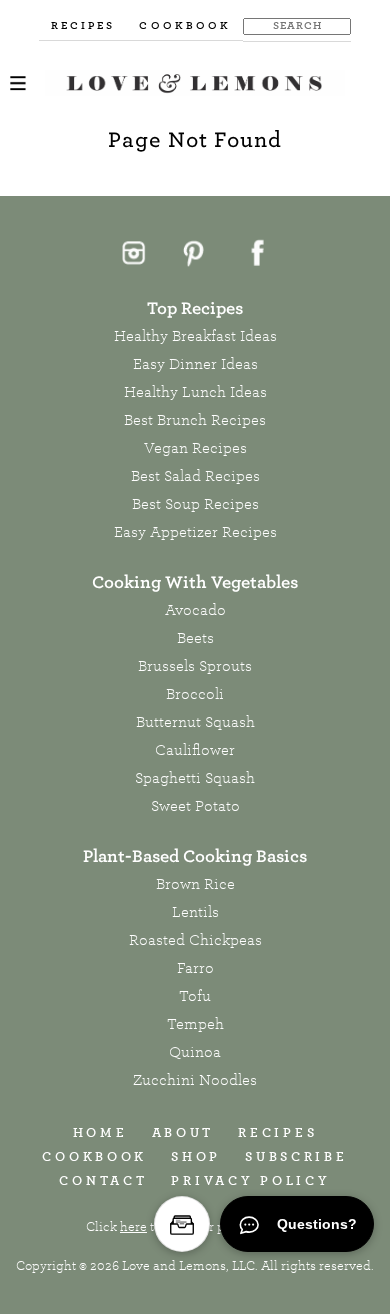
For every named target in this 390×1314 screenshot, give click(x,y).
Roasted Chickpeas (195, 940)
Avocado (195, 610)
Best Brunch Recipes (195, 420)
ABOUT (183, 1132)
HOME (100, 1132)
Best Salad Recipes (195, 476)
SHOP (196, 1156)
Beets (195, 638)
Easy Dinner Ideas (195, 364)
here (133, 1227)
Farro (195, 968)
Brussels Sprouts (195, 666)
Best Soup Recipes (195, 504)
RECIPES (83, 25)
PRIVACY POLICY (250, 1180)
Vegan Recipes (195, 448)
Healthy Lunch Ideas (195, 392)
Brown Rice (195, 884)
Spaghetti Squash (195, 778)
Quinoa (195, 1052)
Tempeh (195, 1024)
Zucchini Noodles (195, 1080)
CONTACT (103, 1180)
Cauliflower (195, 750)
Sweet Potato (195, 806)
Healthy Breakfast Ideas (195, 336)
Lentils (195, 912)
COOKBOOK (185, 25)
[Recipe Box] (182, 1224)
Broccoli (195, 694)
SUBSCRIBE (296, 1156)
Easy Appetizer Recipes (195, 532)
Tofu (195, 996)
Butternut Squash (195, 722)
